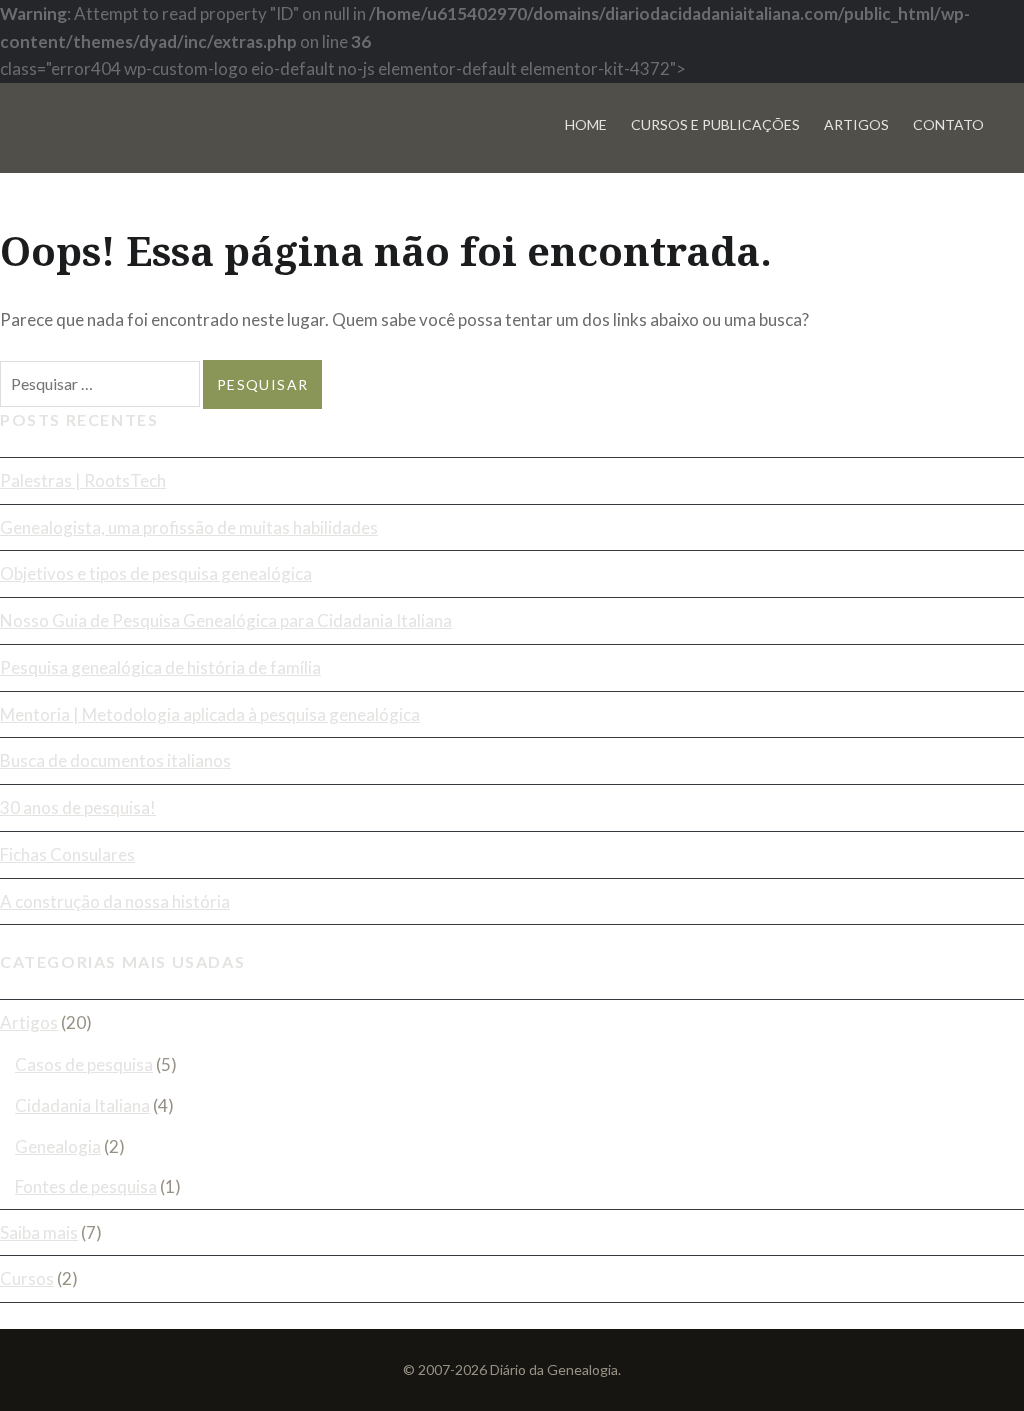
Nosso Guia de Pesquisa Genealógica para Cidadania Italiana (226, 620)
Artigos (856, 124)
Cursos (27, 1278)
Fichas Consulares (67, 854)
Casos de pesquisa (84, 1064)
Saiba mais (39, 1232)
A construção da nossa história (115, 901)
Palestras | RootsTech (83, 480)
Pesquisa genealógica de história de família (160, 667)
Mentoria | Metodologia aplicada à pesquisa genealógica (210, 714)
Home (586, 124)
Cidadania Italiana (82, 1105)
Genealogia (58, 1146)
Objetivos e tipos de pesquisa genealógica (156, 573)
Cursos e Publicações (715, 124)
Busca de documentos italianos (115, 760)
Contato (948, 124)
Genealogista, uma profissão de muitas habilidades (189, 527)
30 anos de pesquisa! (78, 807)
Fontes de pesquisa (86, 1186)
